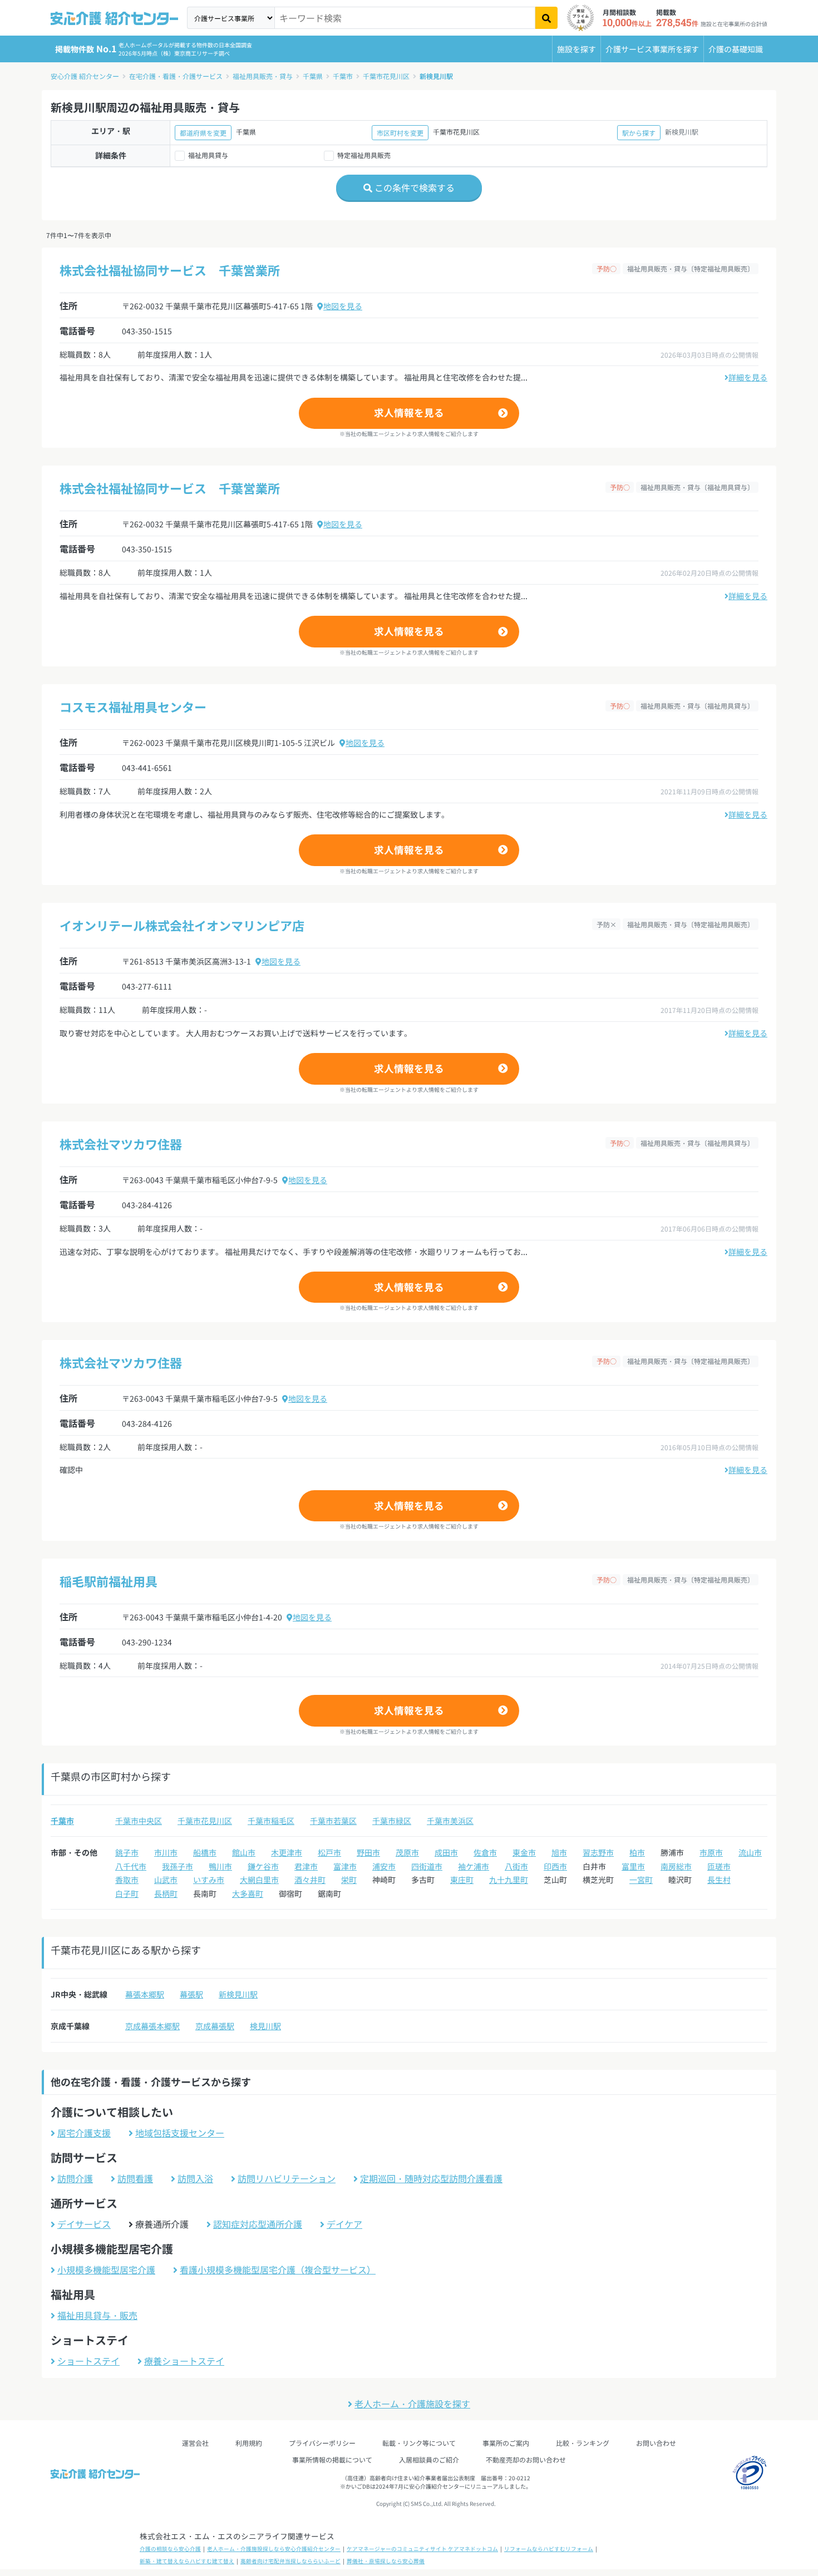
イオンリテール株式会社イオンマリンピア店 (182, 925)
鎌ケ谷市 (263, 1866)
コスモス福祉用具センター (133, 706)
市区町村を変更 (400, 133)
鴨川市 (220, 1866)
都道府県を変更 (203, 133)
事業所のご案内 (506, 2443)
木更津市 (287, 1852)
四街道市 (427, 1866)
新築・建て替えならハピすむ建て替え (187, 2561)
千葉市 (343, 76)
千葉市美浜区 (450, 1821)
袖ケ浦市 (474, 1866)
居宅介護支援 (84, 2133)
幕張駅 (191, 1994)
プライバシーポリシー (322, 2443)
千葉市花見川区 (386, 76)
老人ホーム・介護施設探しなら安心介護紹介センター (274, 2549)
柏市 (637, 1852)
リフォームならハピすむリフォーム (549, 2549)
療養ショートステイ (184, 2361)
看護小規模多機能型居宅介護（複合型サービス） (278, 2270)
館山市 (244, 1852)
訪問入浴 (195, 2178)
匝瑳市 (719, 1866)
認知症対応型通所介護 (258, 2224)
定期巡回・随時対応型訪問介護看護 (431, 2178)
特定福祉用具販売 (364, 155)
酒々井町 (310, 1880)
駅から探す (639, 133)
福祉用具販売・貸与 (263, 76)
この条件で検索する (413, 187)
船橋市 (205, 1852)
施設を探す (576, 49)
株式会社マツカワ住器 (121, 1144)
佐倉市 (485, 1852)
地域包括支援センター (180, 2133)
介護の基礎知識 (736, 49)
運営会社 (195, 2443)
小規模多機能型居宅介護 (106, 2270)
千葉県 (313, 76)
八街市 (516, 1866)
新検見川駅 (436, 76)
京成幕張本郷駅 (152, 2026)
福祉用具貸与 (208, 155)
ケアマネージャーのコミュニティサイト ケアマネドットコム (422, 2549)
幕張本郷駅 (145, 1994)
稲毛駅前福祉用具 (109, 1581)
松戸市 (329, 1852)
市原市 (711, 1852)
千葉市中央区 (139, 1821)
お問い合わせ (656, 2443)
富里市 (633, 1866)
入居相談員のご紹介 (429, 2459)
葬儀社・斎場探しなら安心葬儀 (386, 2561)
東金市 (524, 1852)
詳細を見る (748, 377)
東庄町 (462, 1880)
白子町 (127, 1893)
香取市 (127, 1880)
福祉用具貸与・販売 (97, 2315)
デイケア (344, 2224)
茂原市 (407, 1852)
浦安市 (384, 1866)
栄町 (349, 1880)
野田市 (368, 1852)
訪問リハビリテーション (287, 2178)
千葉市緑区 (392, 1821)
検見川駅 (265, 2026)
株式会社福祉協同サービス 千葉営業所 (170, 270)
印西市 (555, 1866)
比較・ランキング (583, 2443)
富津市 (345, 1866)
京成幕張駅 (215, 2026)
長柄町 (166, 1893)
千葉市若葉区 (333, 1821)
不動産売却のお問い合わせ (526, 2459)
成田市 (446, 1852)
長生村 (719, 1880)
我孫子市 (178, 1866)
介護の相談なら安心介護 (170, 2549)
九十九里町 (509, 1880)
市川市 (166, 1852)
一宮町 (641, 1880)
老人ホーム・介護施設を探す (412, 2404)
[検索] (546, 18)
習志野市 (598, 1852)
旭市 (559, 1852)
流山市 (750, 1852)
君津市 (306, 1866)
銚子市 (127, 1852)
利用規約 (249, 2443)
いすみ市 (209, 1880)
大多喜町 (248, 1893)
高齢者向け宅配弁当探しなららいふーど (290, 2561)
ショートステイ (88, 2361)
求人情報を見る (409, 412)
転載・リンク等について (419, 2443)
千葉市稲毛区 (271, 1821)
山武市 (166, 1880)
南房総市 (676, 1866)
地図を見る (343, 306)
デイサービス (84, 2224)
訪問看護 (135, 2178)
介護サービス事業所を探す (652, 49)
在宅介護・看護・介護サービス (176, 76)
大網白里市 (259, 1880)
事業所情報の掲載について (332, 2459)
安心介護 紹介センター (85, 76)
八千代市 (131, 1866)
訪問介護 (75, 2178)
